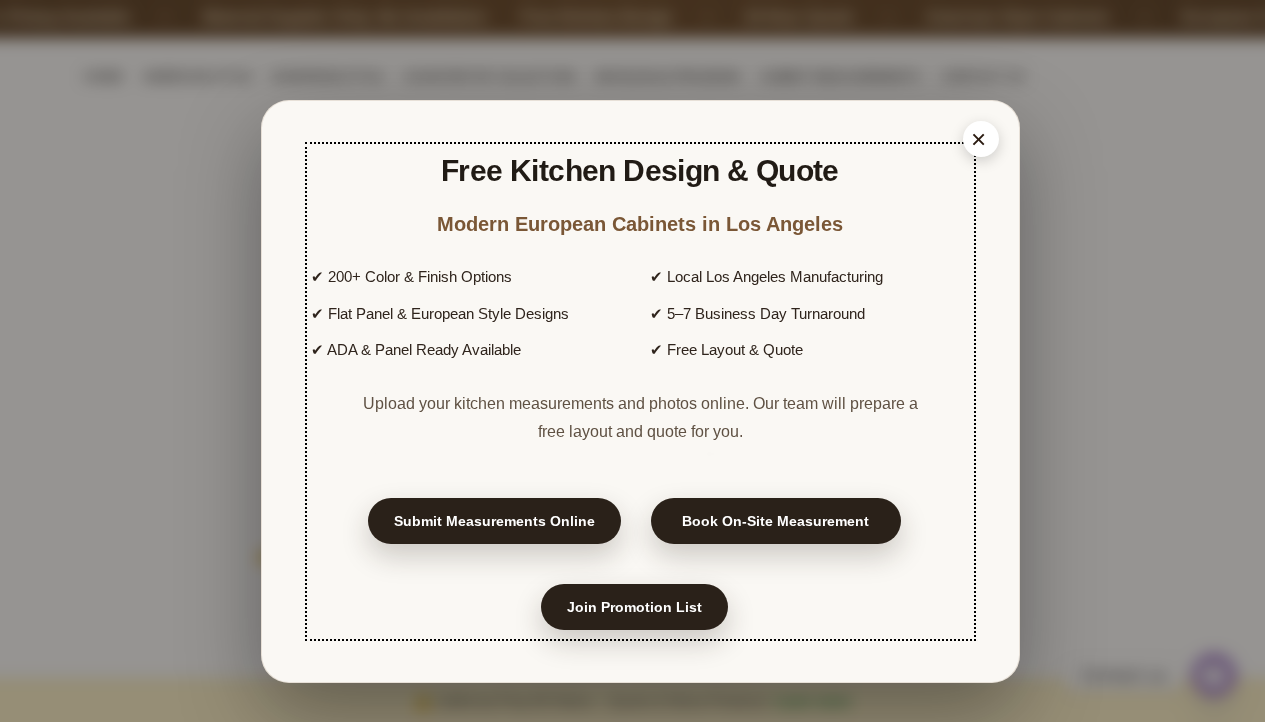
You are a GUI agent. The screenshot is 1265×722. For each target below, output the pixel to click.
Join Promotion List (634, 607)
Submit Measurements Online (494, 521)
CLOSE (981, 139)
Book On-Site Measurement (775, 521)
